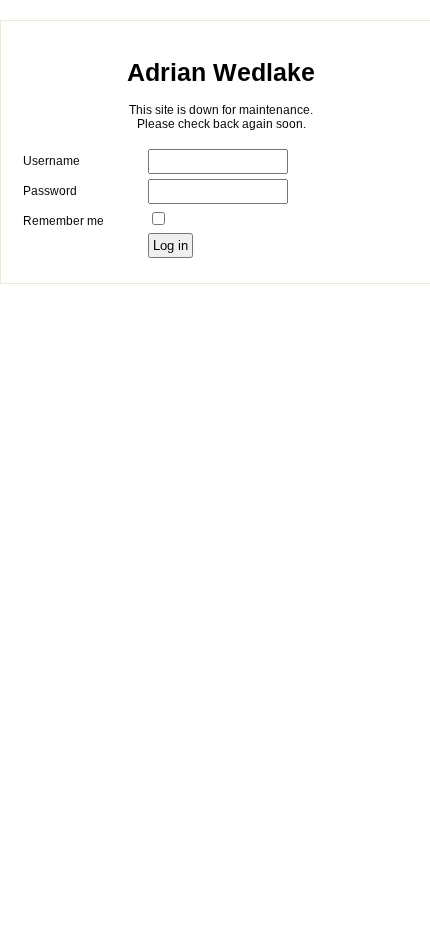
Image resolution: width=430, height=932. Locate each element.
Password (50, 191)
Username (51, 161)
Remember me (63, 221)
